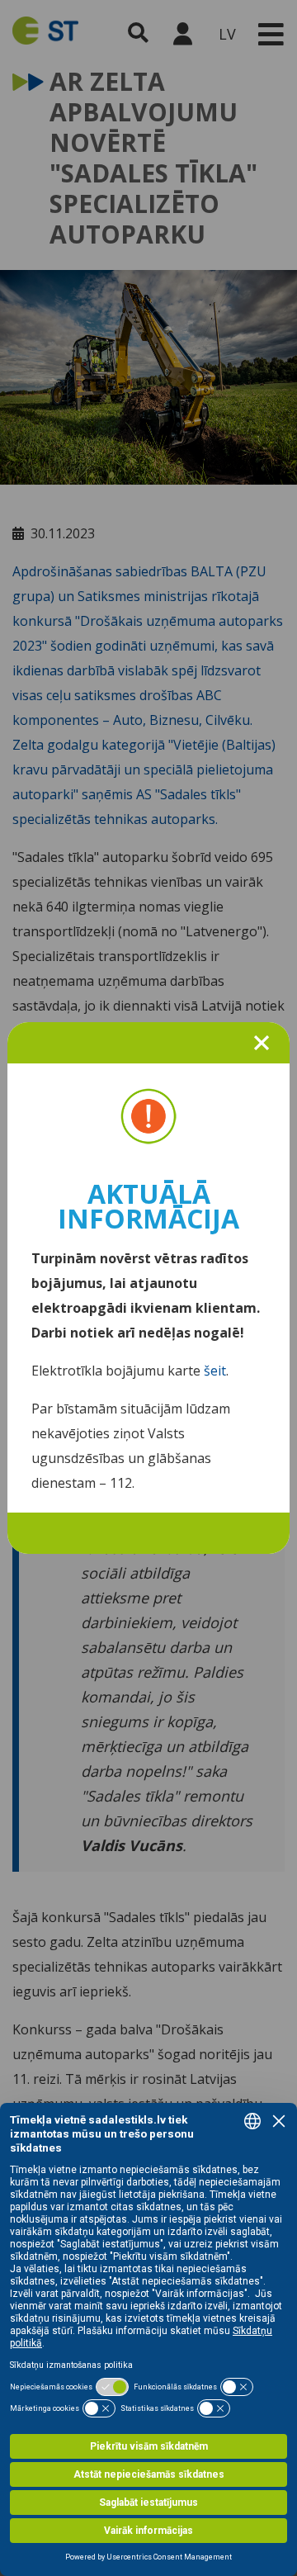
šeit (215, 1371)
